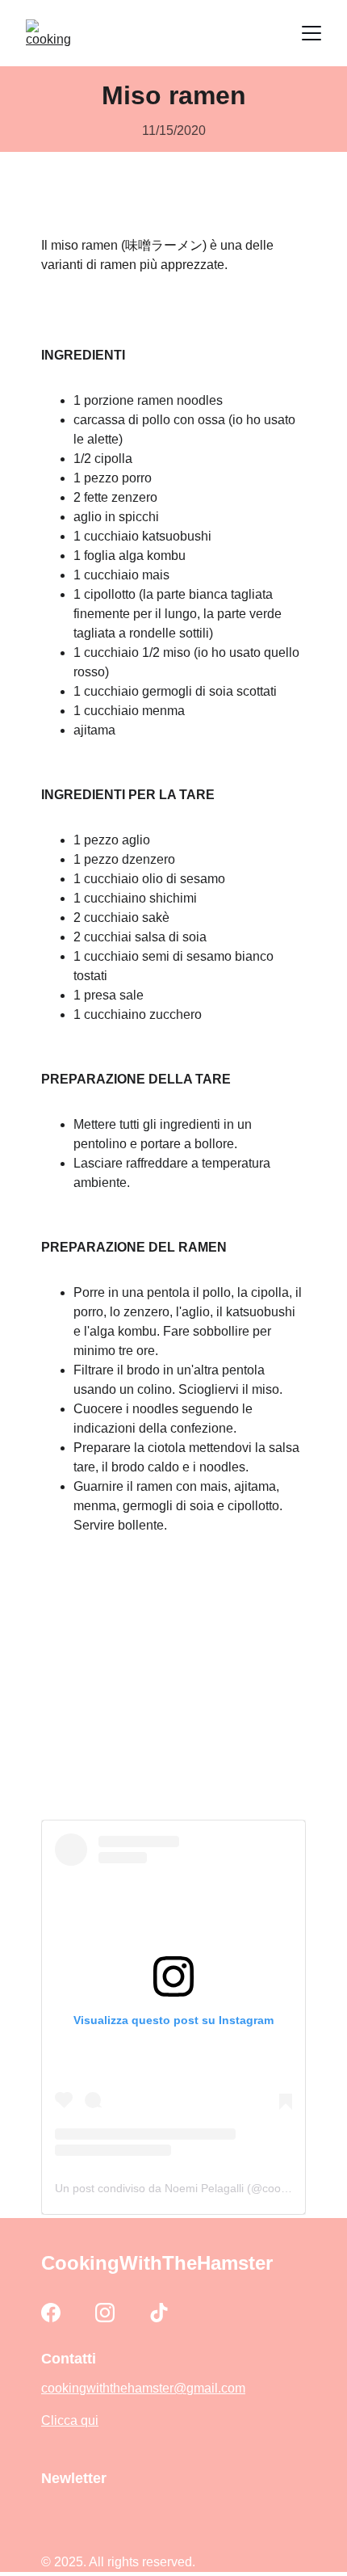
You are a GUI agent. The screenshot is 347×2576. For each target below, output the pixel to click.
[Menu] (311, 33)
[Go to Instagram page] (105, 2313)
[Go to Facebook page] (51, 2313)
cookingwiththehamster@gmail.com (143, 2388)
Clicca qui (70, 2420)
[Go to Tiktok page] (159, 2313)
